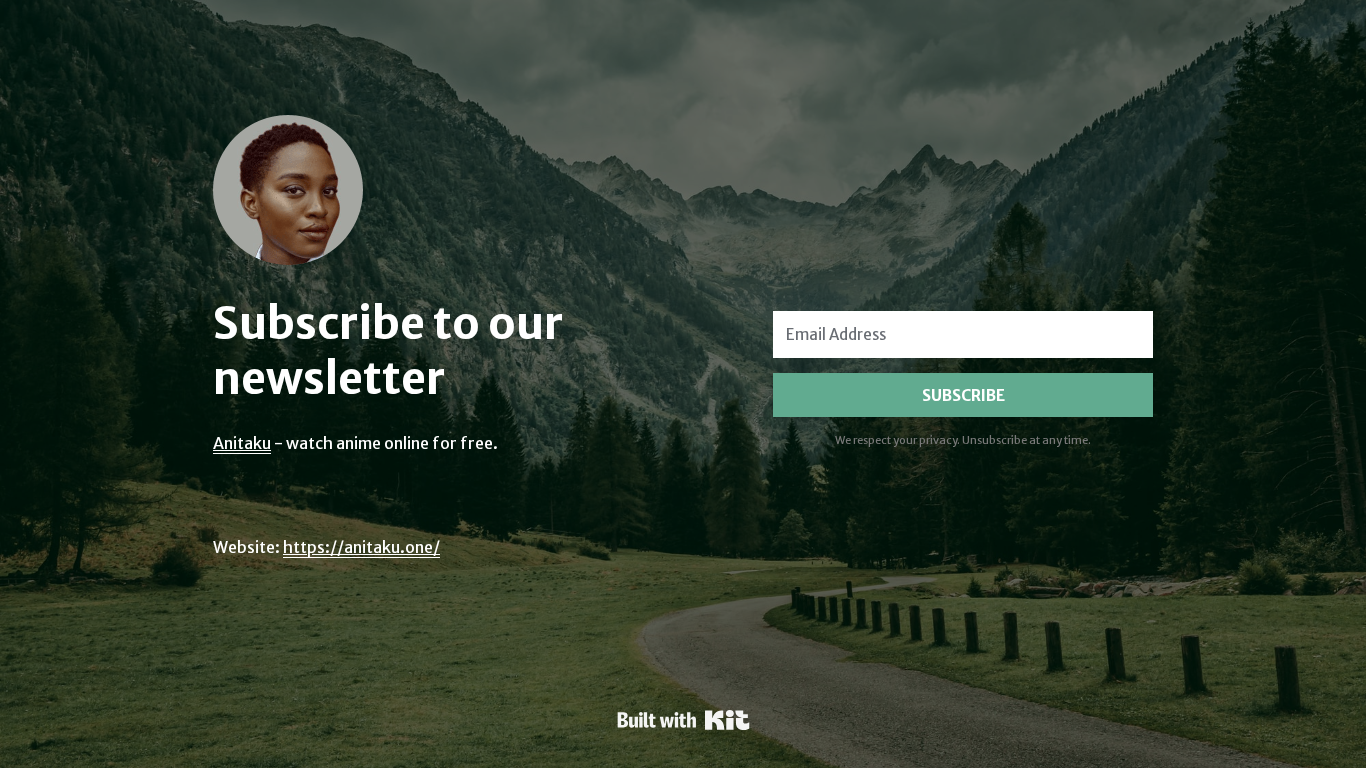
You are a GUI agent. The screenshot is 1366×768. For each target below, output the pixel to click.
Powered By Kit (683, 720)
